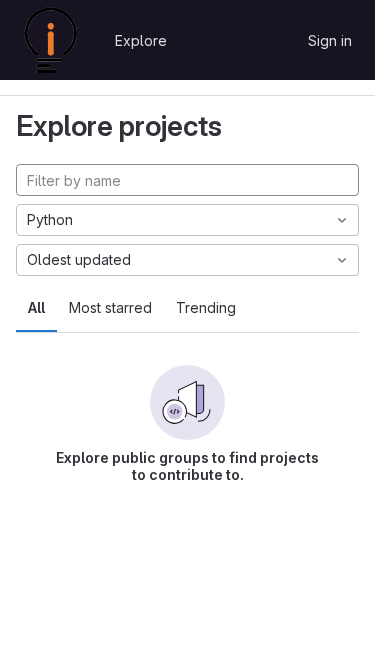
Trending (206, 307)
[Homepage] (51, 40)
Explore (141, 40)
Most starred (110, 307)
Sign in (330, 40)
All (36, 307)
